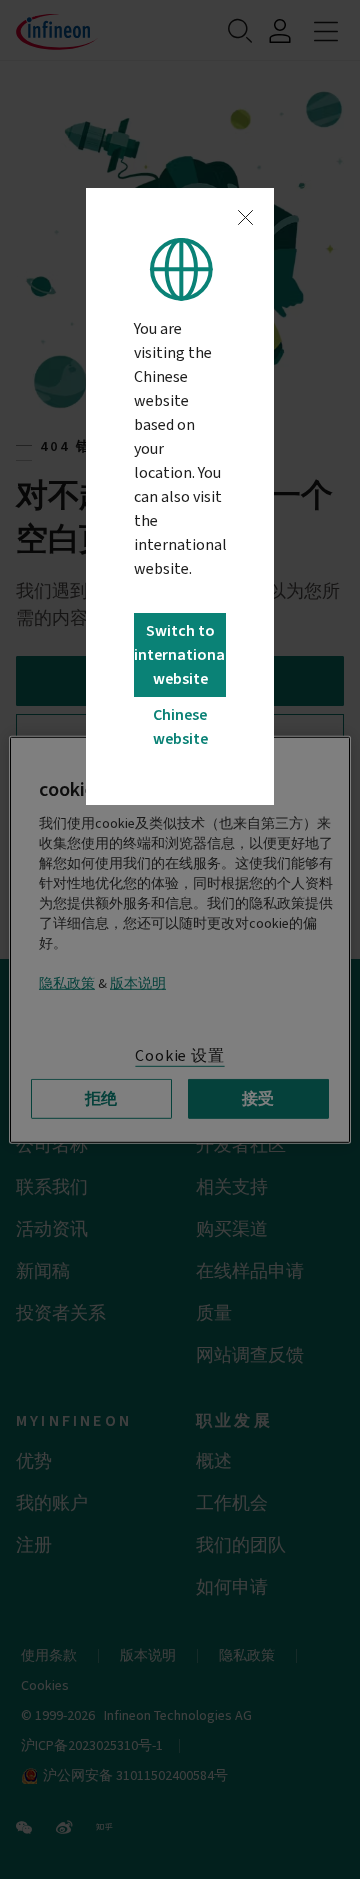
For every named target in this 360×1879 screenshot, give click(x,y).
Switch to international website (179, 655)
